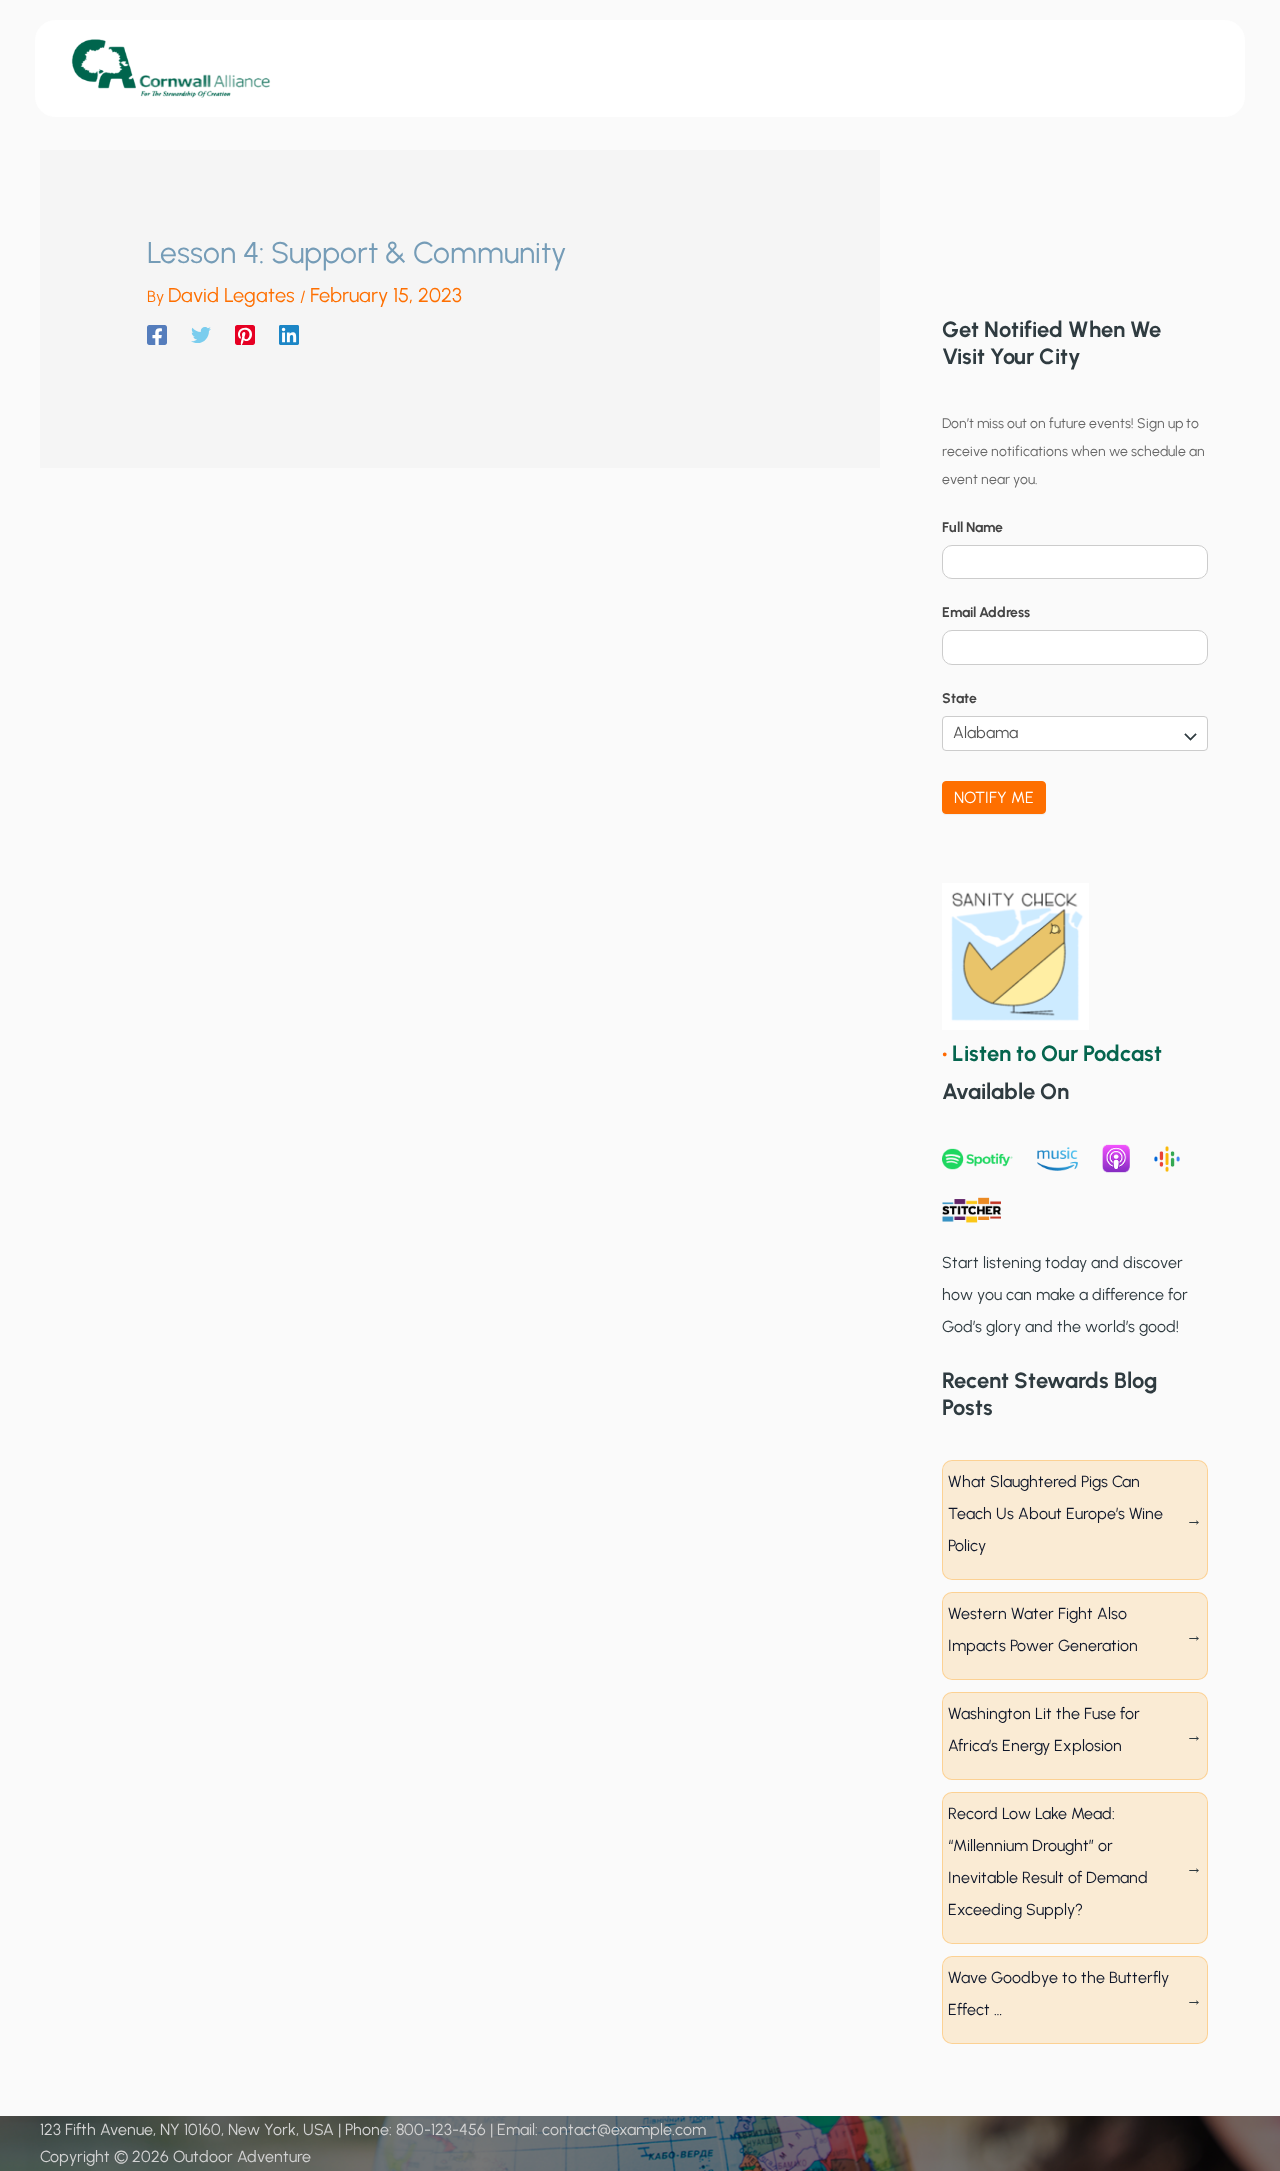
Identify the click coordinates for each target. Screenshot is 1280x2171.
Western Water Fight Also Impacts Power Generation (1043, 1629)
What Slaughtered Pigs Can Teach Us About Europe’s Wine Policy (1055, 1513)
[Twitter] (201, 334)
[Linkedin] (289, 334)
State (959, 698)
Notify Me (994, 797)
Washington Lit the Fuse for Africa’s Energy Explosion (1044, 1729)
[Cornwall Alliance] (171, 67)
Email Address (986, 612)
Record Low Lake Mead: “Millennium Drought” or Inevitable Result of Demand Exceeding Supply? (1048, 1861)
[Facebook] (157, 334)
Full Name (972, 527)
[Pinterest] (245, 334)
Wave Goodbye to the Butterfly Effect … (1058, 1993)
